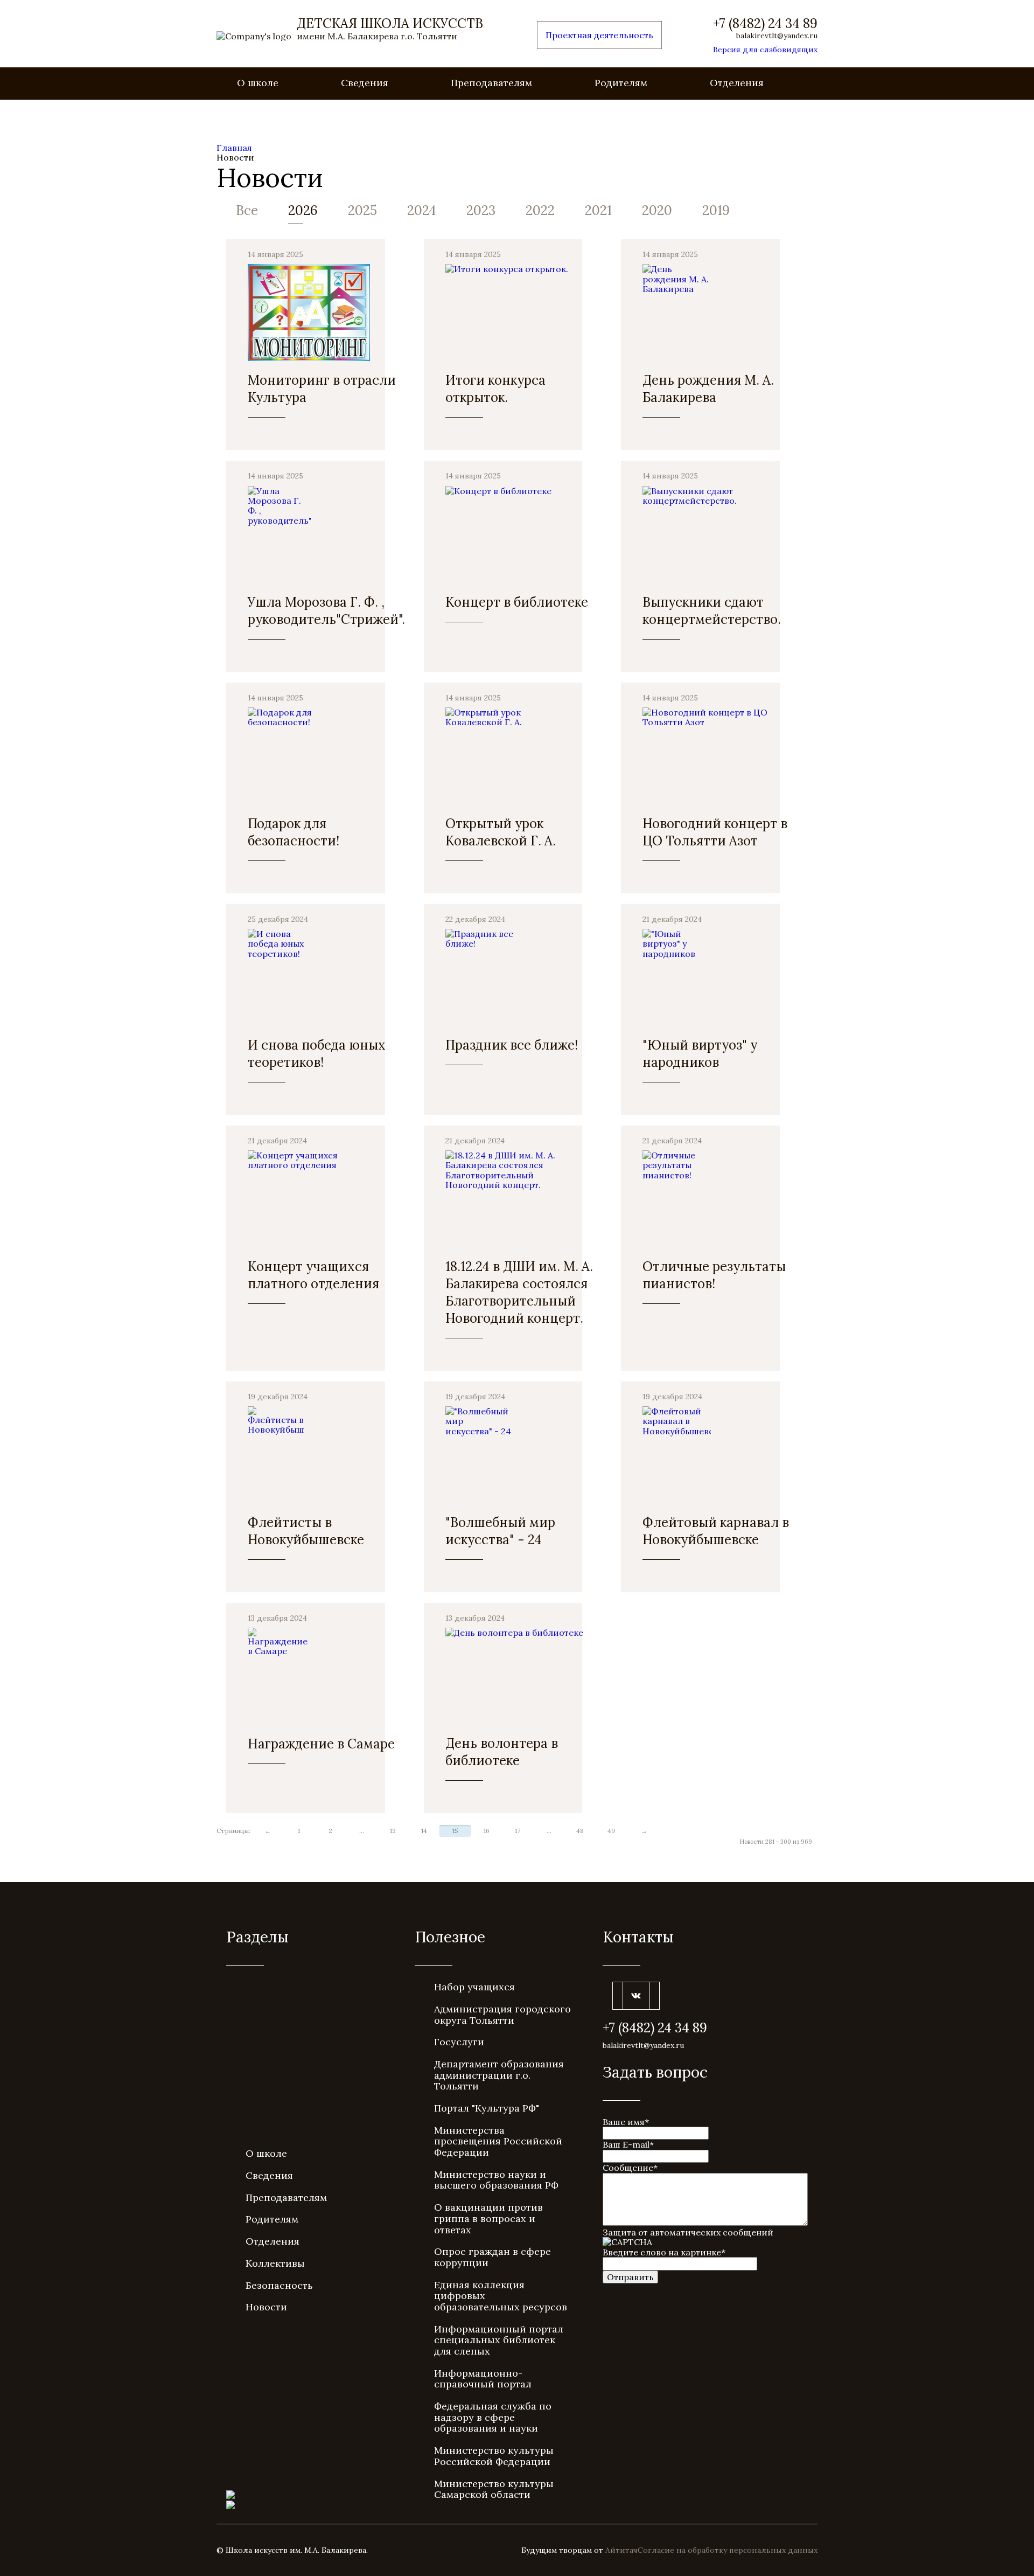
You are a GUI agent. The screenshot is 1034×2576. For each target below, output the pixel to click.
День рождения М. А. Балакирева (708, 389)
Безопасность (279, 2285)
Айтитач (621, 2550)
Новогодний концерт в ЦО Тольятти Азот (715, 832)
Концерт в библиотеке (517, 602)
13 (393, 1831)
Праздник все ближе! (512, 1045)
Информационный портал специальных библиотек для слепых (499, 2340)
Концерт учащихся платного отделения (313, 1275)
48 (580, 1831)
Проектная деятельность (599, 35)
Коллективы (275, 2263)
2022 (540, 210)
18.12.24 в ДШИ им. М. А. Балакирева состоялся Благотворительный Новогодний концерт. (519, 1292)
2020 (657, 210)
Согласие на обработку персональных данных (728, 2550)
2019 (716, 210)
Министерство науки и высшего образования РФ (496, 2180)
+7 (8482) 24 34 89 (765, 24)
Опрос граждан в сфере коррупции (492, 2257)
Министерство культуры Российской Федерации (494, 2456)
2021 (598, 210)
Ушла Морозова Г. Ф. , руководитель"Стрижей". (326, 611)
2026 (303, 210)
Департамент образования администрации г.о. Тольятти (499, 2075)
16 (487, 1831)
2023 (481, 210)
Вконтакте (636, 1996)
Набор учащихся (474, 1987)
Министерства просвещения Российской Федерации (498, 2141)
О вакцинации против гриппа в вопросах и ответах (488, 2218)
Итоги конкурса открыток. (495, 389)
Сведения (365, 83)
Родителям (621, 83)
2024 (422, 210)
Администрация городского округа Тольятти (502, 2015)
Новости (266, 2307)
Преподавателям (491, 83)
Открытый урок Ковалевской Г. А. (501, 832)
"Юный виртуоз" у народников (700, 1054)
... (362, 1831)
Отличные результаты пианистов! (714, 1275)
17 (518, 1831)
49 (611, 1831)
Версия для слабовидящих (765, 50)
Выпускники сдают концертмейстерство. (712, 611)
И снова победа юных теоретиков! (317, 1054)
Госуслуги (459, 2042)
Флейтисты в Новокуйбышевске (306, 1531)
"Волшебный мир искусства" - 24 (500, 1531)
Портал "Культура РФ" (487, 2108)
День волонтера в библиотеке (502, 1752)
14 (424, 1831)
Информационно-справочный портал (483, 2379)
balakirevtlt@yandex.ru (777, 36)
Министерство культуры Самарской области (494, 2489)
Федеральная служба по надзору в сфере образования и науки (493, 2417)
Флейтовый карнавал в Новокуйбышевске (716, 1531)
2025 (362, 210)
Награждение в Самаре (321, 1744)
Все (247, 210)
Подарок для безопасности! (294, 832)
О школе (258, 83)
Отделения (737, 83)
